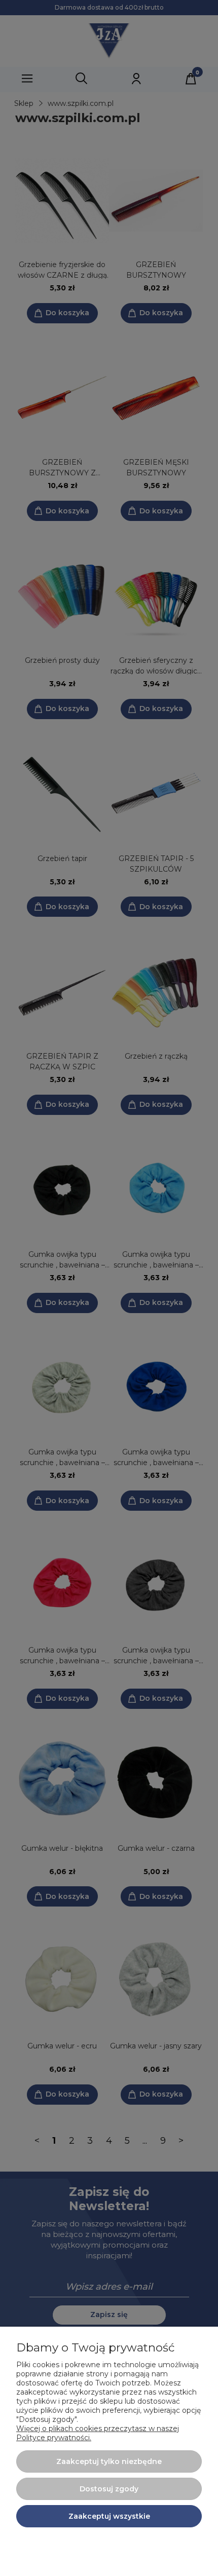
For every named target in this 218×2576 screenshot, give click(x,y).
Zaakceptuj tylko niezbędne (109, 2461)
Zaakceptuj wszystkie (109, 2516)
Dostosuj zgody (109, 2489)
